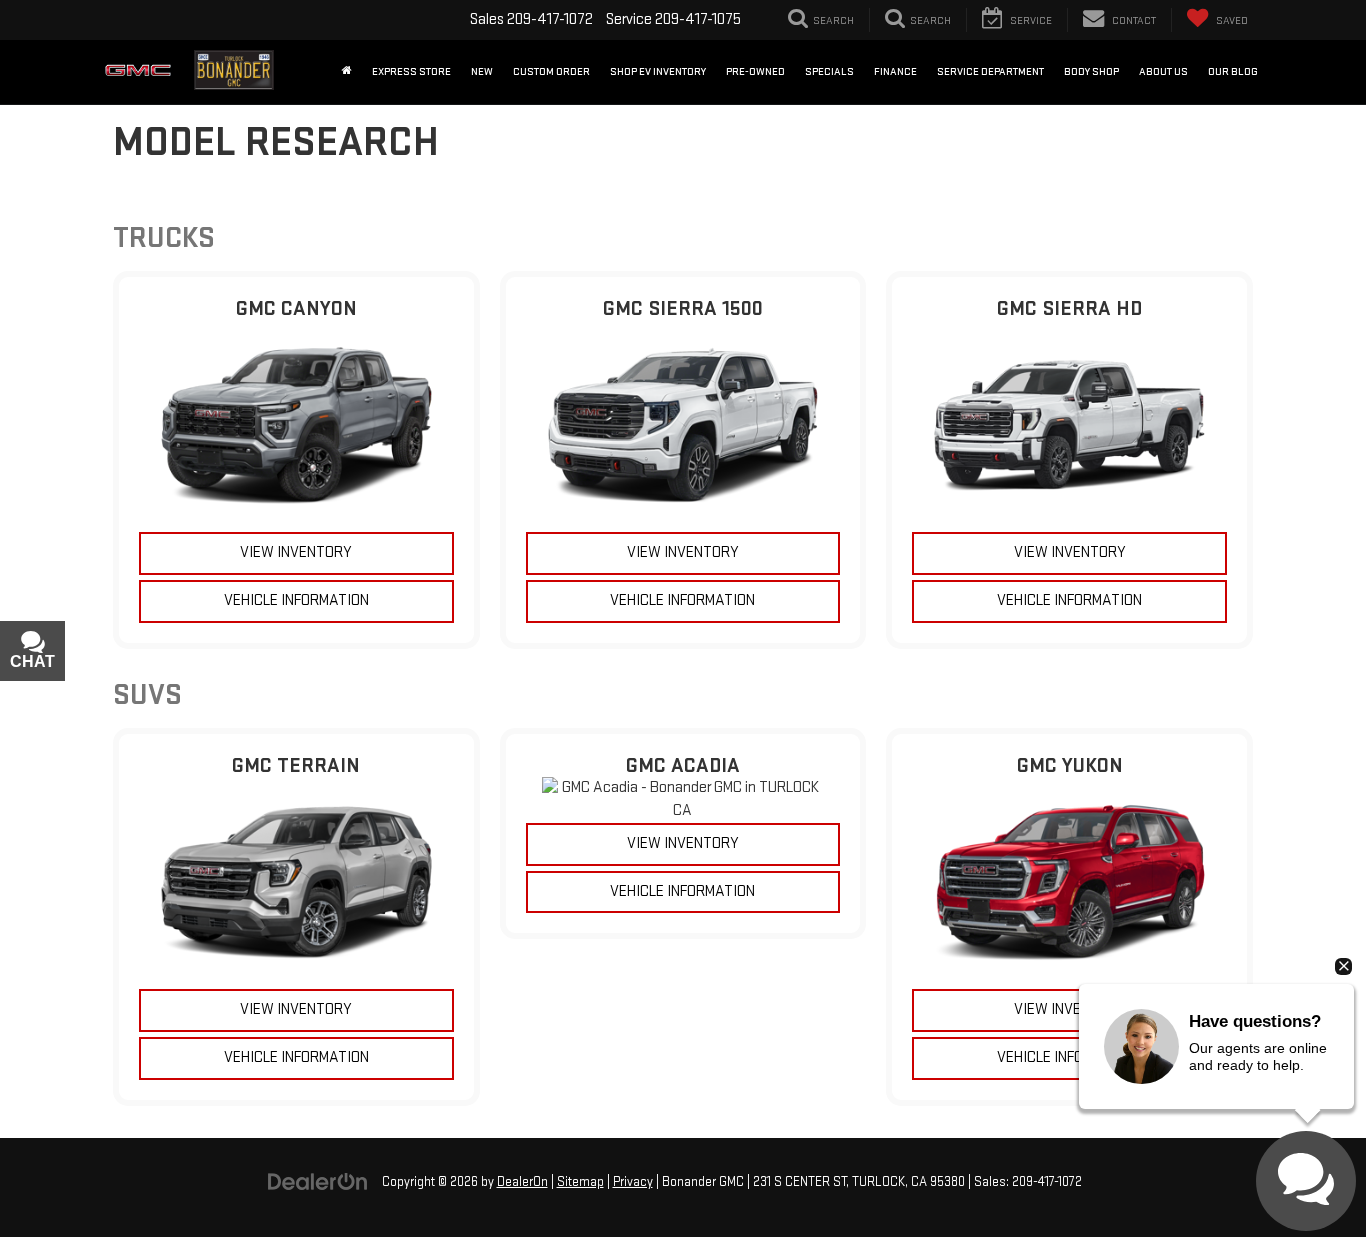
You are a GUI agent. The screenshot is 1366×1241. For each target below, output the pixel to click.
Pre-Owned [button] (755, 71)
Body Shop (1091, 71)
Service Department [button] (990, 71)
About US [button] (1163, 71)
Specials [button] (829, 71)
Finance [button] (895, 71)
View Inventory (296, 552)
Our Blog (1233, 71)
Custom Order (551, 71)
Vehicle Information (296, 600)
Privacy (633, 1182)
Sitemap (580, 1182)
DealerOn (522, 1182)
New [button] (482, 71)
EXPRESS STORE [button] (411, 71)
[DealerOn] (318, 1181)
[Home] (347, 72)
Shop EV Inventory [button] (658, 71)
